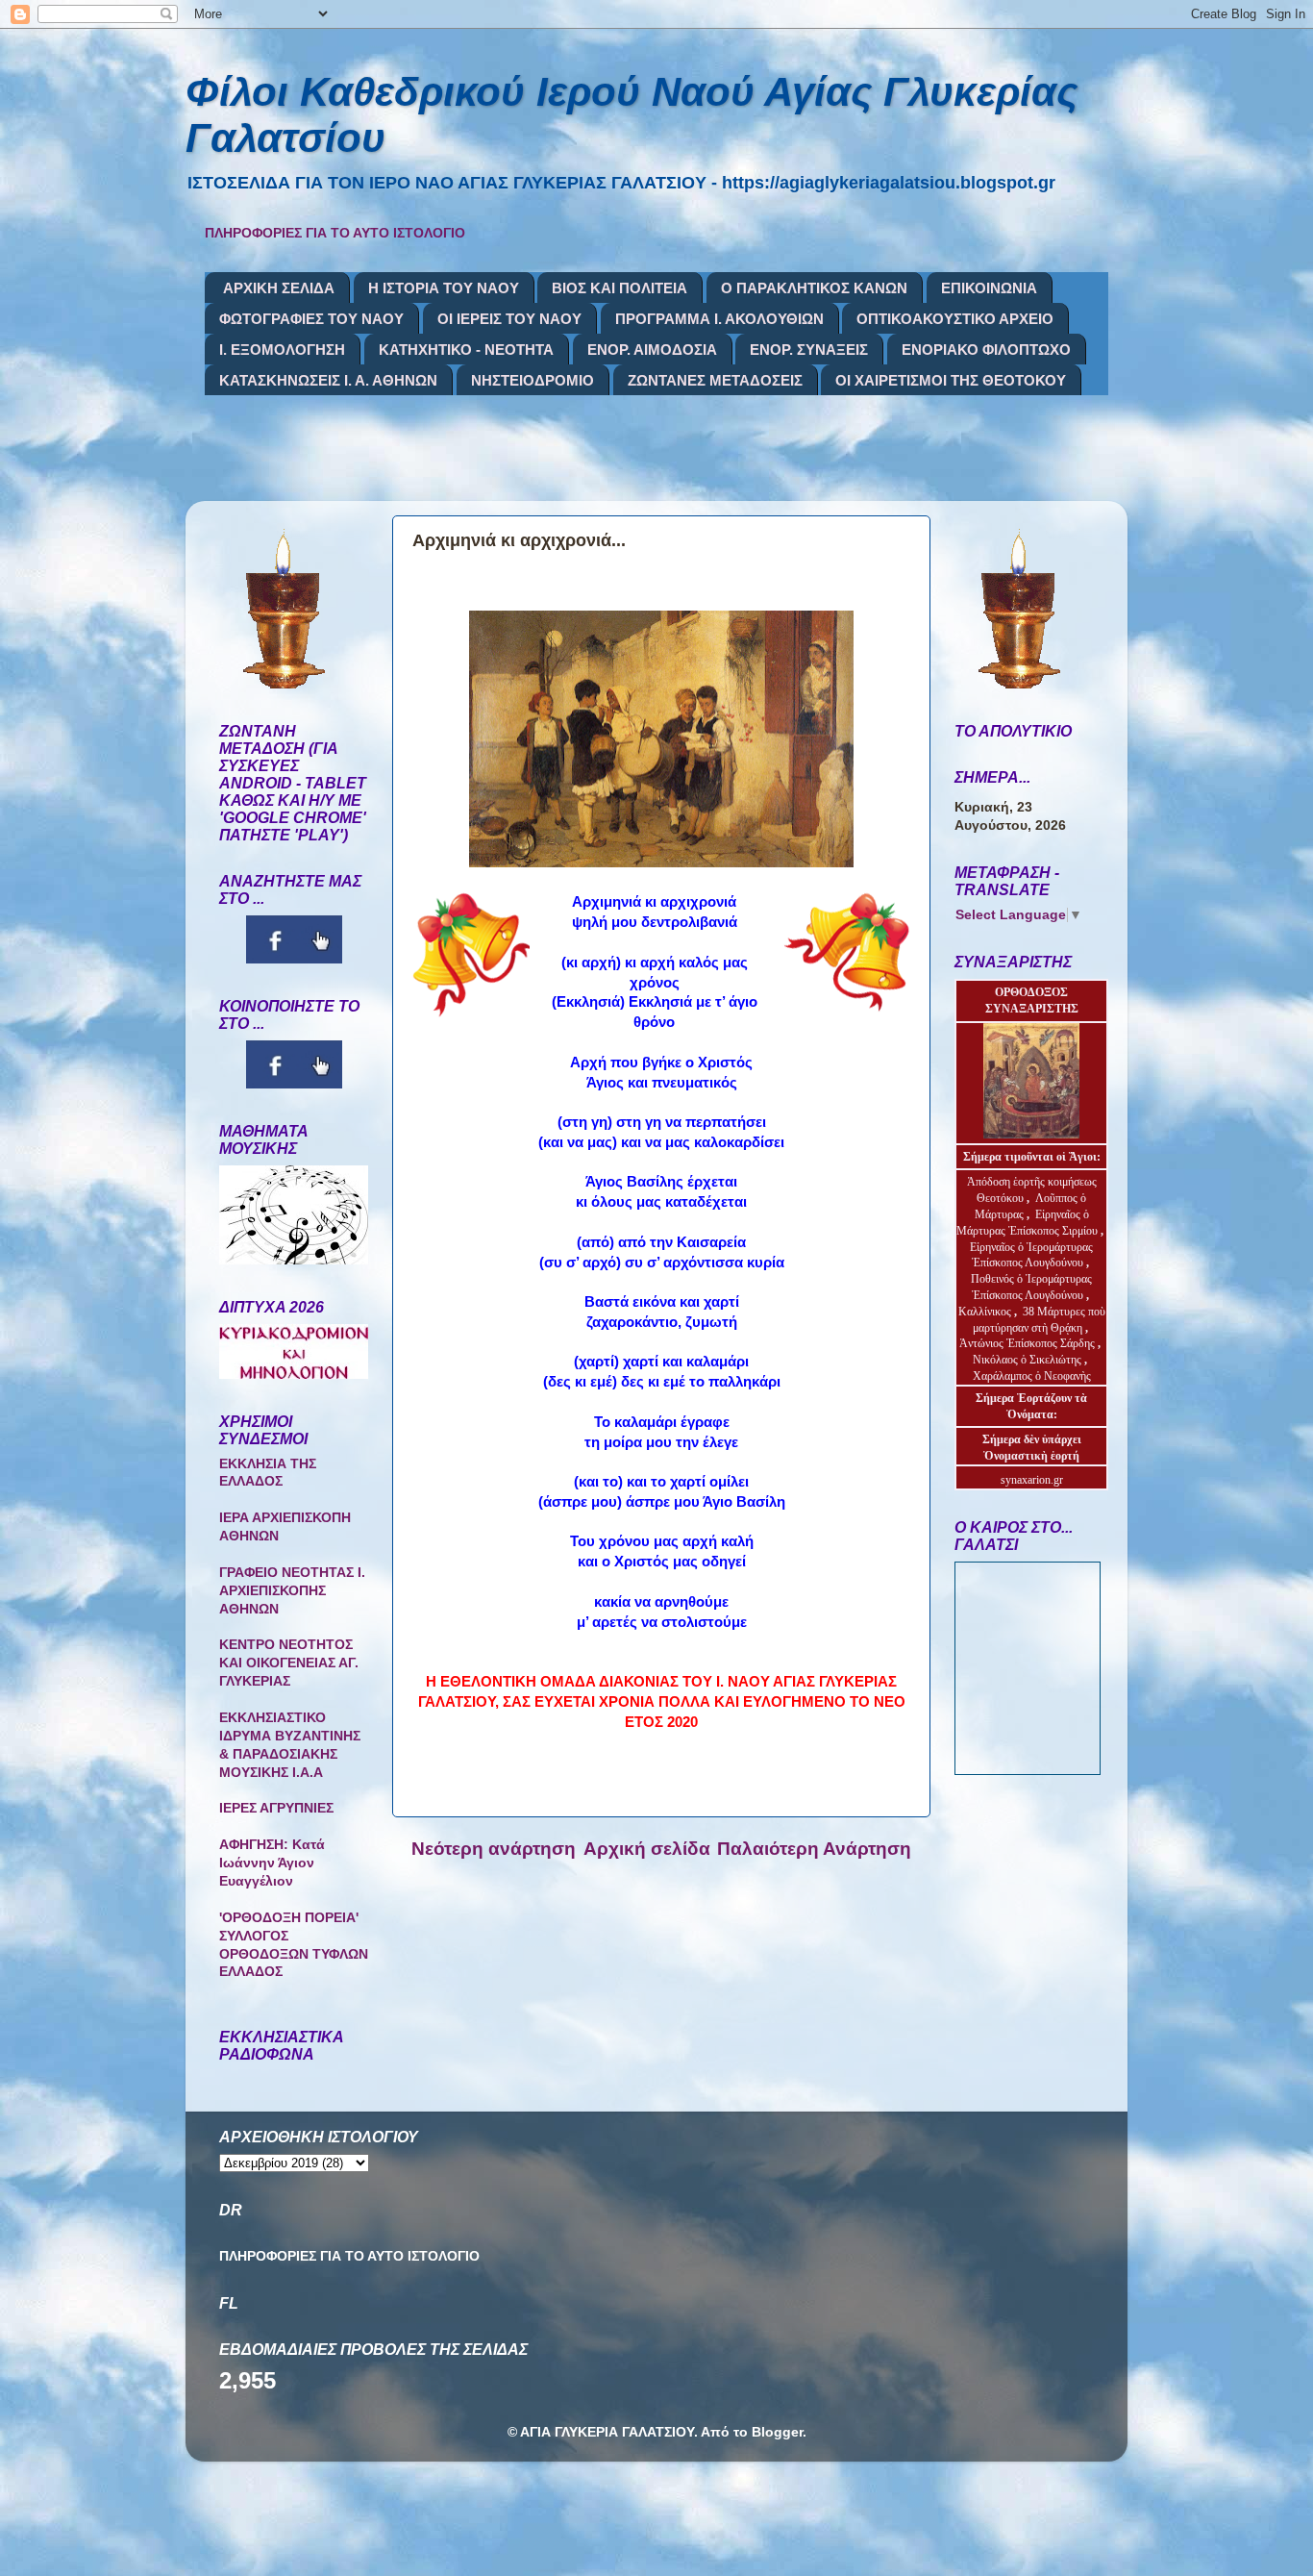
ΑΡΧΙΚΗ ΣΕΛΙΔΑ (279, 288)
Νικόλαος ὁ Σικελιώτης (1027, 1360)
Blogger (777, 2432)
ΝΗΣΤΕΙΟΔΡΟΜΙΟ (533, 380)
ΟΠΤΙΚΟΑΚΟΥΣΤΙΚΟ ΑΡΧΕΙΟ (955, 319)
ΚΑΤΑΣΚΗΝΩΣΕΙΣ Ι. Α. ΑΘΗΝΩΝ (328, 380)
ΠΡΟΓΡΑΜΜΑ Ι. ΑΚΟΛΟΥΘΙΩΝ (719, 319)
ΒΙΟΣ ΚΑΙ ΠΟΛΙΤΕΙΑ (619, 288)
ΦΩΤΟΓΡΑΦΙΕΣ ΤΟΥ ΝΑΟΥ (311, 319)
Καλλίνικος (986, 1312)
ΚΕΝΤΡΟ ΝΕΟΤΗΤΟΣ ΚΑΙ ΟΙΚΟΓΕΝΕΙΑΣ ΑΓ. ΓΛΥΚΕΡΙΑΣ (289, 1663)
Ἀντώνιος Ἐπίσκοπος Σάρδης (1027, 1343)
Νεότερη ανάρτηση (494, 1849)
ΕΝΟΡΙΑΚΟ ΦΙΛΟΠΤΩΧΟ (986, 350)
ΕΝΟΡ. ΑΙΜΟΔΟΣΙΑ (652, 350)
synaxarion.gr (1032, 1480)
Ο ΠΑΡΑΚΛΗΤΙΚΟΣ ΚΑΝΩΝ (814, 288)
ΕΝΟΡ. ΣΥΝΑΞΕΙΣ (809, 350)
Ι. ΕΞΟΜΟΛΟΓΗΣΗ (282, 350)
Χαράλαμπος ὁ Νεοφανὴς (1032, 1376)
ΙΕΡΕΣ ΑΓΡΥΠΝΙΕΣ (276, 1808)
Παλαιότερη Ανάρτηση (814, 1849)
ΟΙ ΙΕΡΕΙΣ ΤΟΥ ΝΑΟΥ (509, 319)
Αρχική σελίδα (647, 1849)
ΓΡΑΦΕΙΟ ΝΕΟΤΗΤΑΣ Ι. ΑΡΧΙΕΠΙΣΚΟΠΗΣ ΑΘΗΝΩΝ (292, 1591)
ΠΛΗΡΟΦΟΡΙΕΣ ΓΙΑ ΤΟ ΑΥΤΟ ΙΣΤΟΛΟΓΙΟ (335, 233)
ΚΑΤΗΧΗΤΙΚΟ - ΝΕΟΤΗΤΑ (466, 350)
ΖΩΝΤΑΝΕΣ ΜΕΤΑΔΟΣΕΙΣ (715, 380)
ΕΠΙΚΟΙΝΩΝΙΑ (989, 288)
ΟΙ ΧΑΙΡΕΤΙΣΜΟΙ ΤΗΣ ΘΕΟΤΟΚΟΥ (951, 380)
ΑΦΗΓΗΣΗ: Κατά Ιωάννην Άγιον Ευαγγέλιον (272, 1863)
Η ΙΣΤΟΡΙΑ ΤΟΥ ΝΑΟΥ (444, 288)
